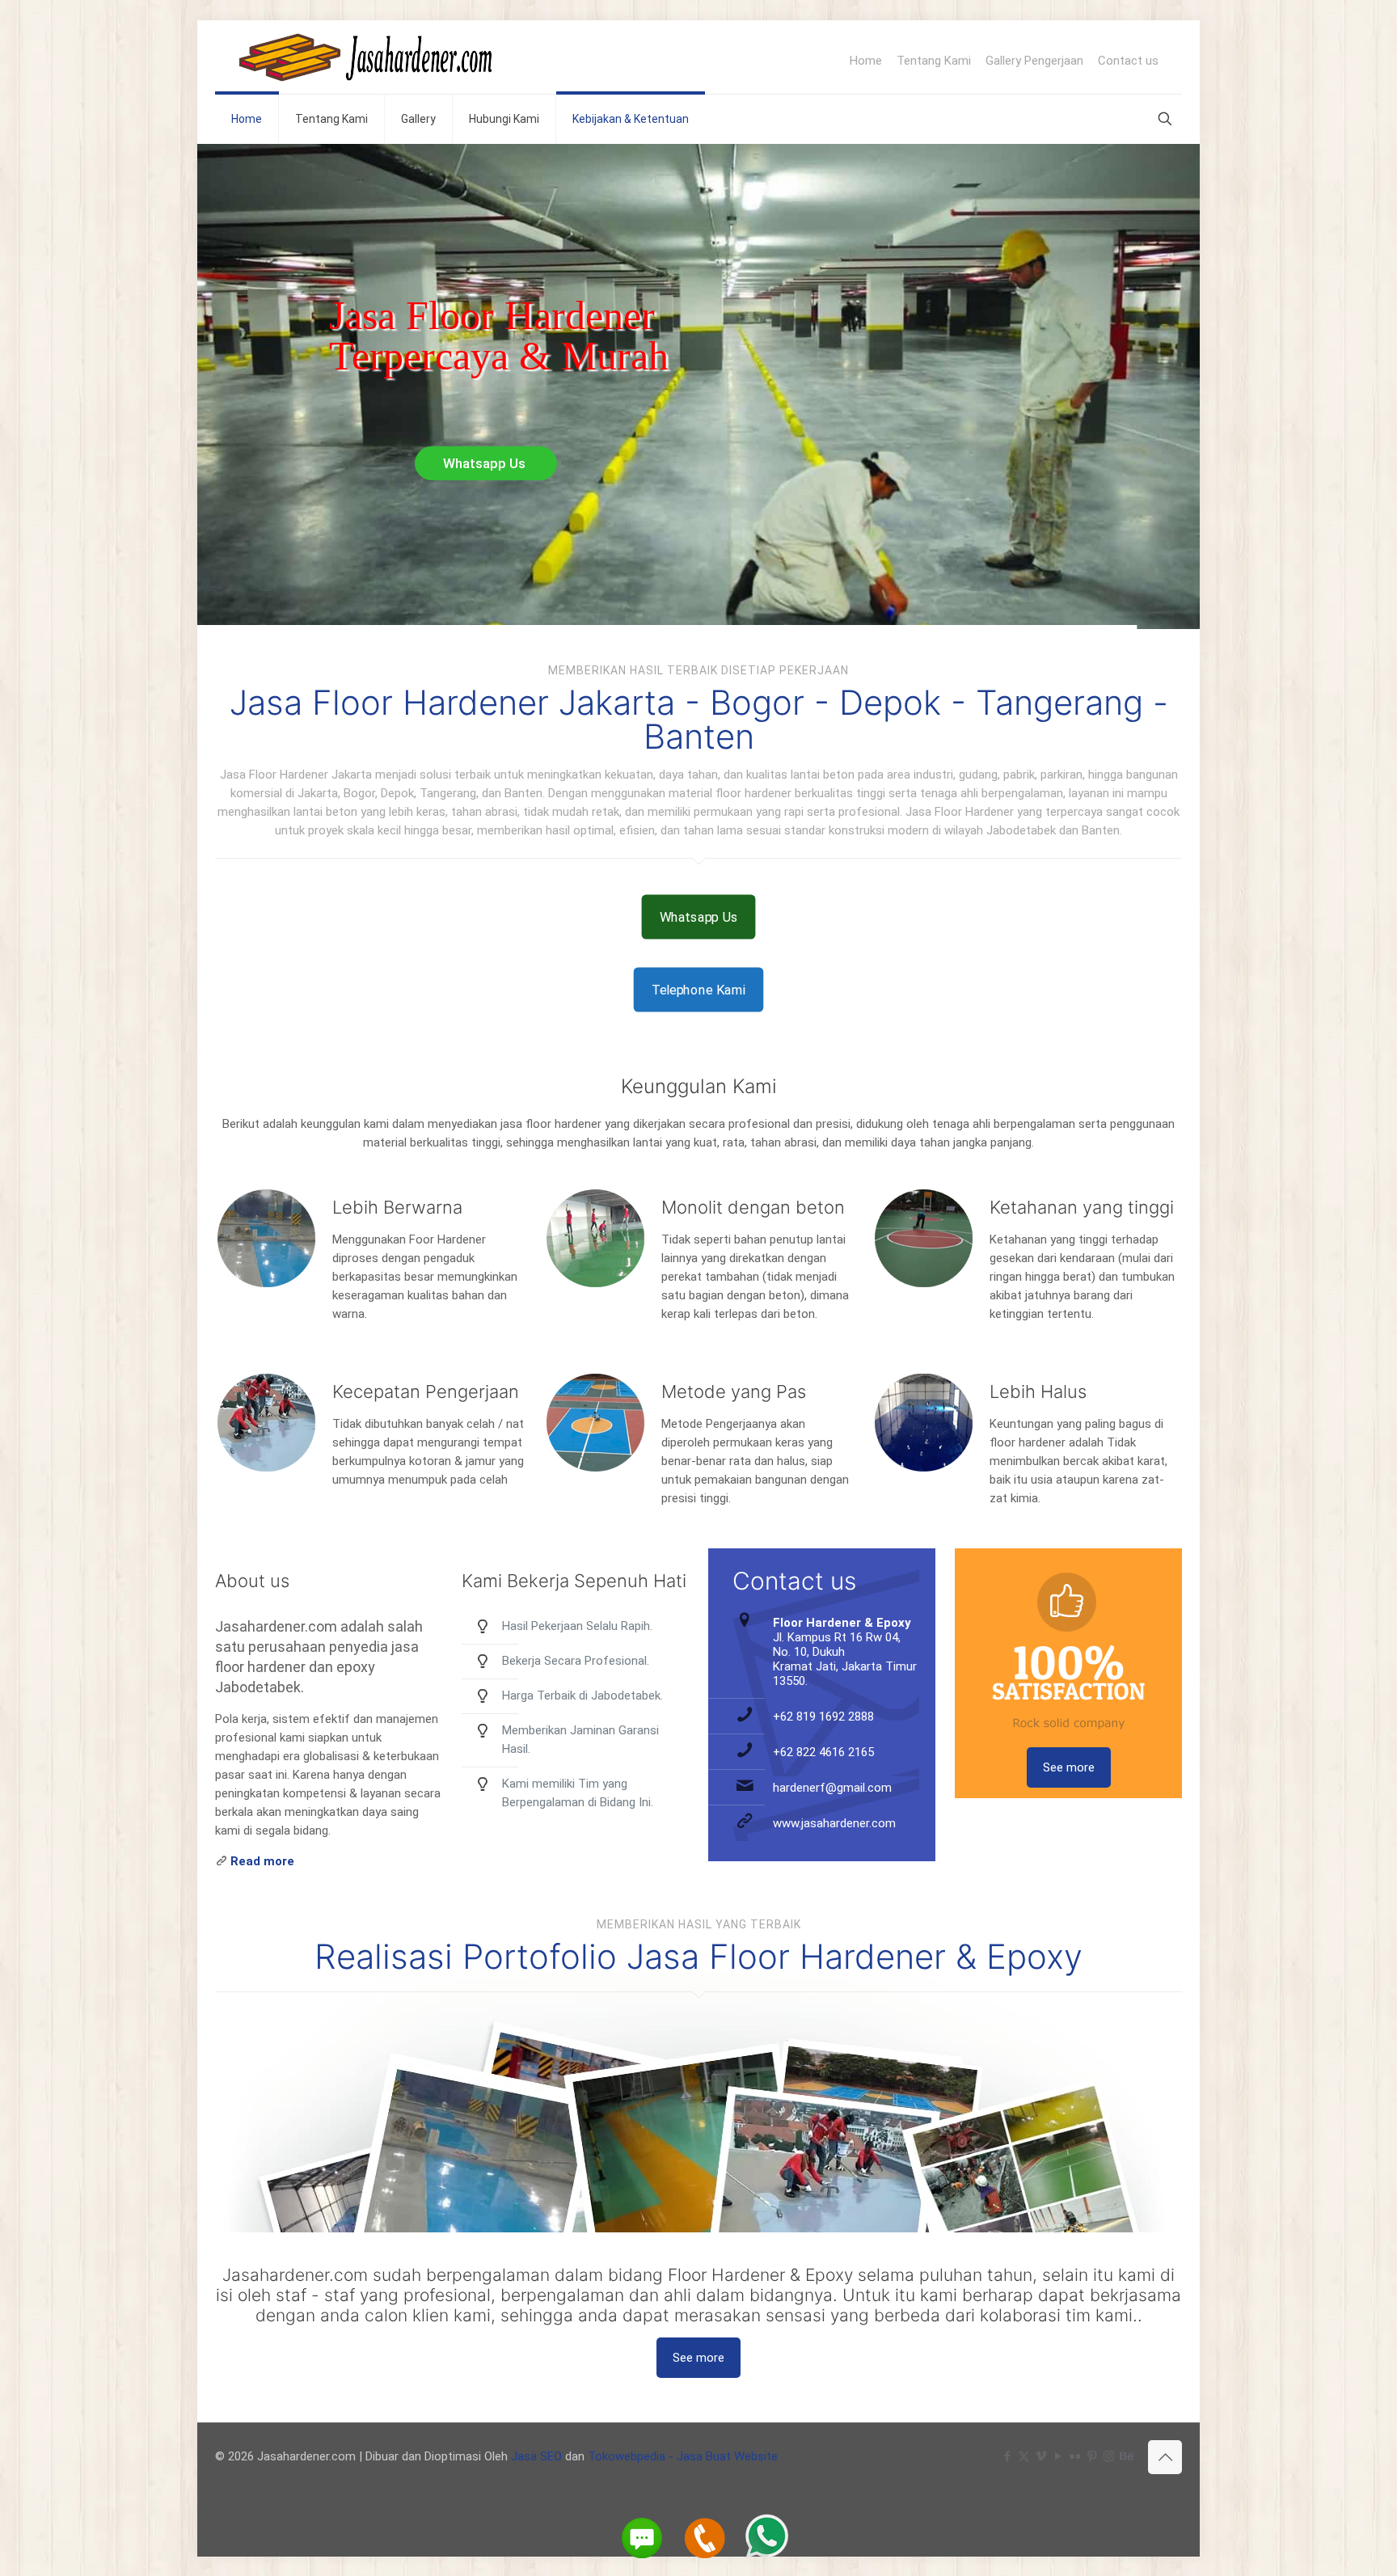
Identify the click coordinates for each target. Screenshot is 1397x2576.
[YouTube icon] (1058, 2456)
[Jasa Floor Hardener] (366, 57)
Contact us (1128, 61)
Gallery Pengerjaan (1034, 61)
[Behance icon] (1126, 2456)
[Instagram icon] (1109, 2456)
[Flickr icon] (1075, 2456)
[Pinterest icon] (1092, 2456)
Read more (262, 1861)
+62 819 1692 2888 (823, 1717)
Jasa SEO (536, 2456)
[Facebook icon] (1007, 2456)
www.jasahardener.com (834, 1823)
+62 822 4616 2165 (823, 1752)
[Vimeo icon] (1041, 2456)
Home (866, 61)
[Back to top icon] (1165, 2457)
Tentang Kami (934, 61)
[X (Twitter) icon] (1024, 2456)
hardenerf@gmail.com (832, 1788)
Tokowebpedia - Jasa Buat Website (683, 2456)
